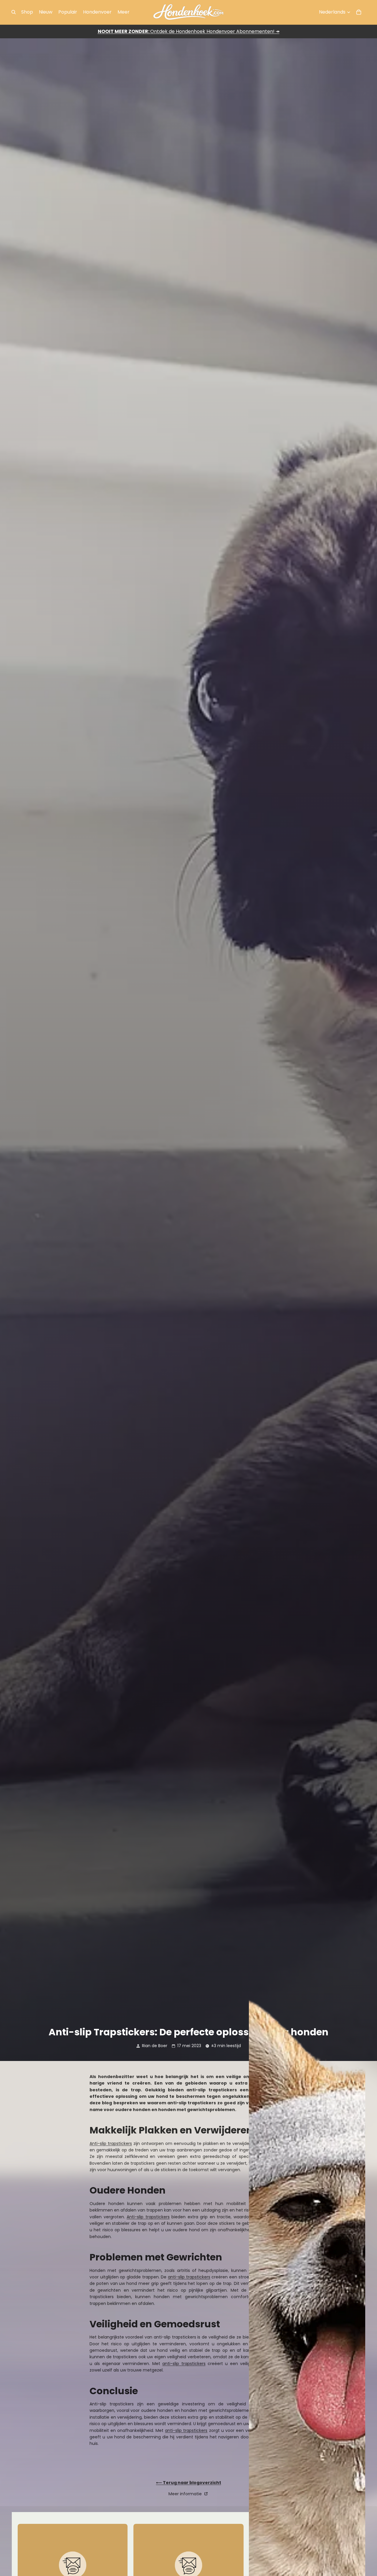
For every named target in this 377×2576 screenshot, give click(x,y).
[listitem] (124, 12)
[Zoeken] (14, 12)
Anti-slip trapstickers (111, 2143)
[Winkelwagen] (359, 12)
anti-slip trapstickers (189, 2277)
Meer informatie (186, 2494)
